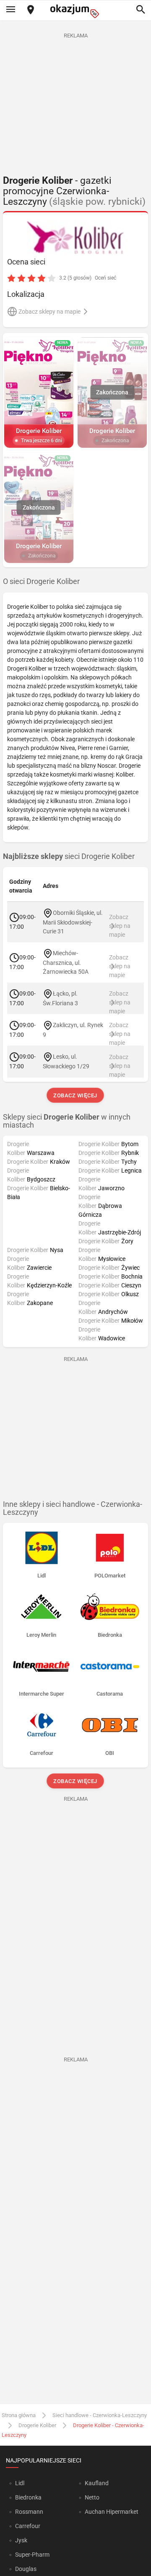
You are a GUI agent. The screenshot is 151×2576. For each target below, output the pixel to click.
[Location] (31, 10)
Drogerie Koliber (37, 2425)
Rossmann (29, 2512)
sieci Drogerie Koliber (69, 856)
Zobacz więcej (76, 1095)
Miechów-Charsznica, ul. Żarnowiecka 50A (66, 962)
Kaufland (97, 2483)
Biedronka (28, 2497)
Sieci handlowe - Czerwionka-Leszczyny (100, 2415)
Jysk (21, 2540)
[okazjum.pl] (75, 11)
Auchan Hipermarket (112, 2512)
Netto (92, 2497)
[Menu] (10, 10)
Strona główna (19, 2415)
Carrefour (28, 2526)
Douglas (26, 2569)
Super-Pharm (32, 2555)
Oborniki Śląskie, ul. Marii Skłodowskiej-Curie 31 (73, 922)
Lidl (20, 2483)
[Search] (141, 10)
